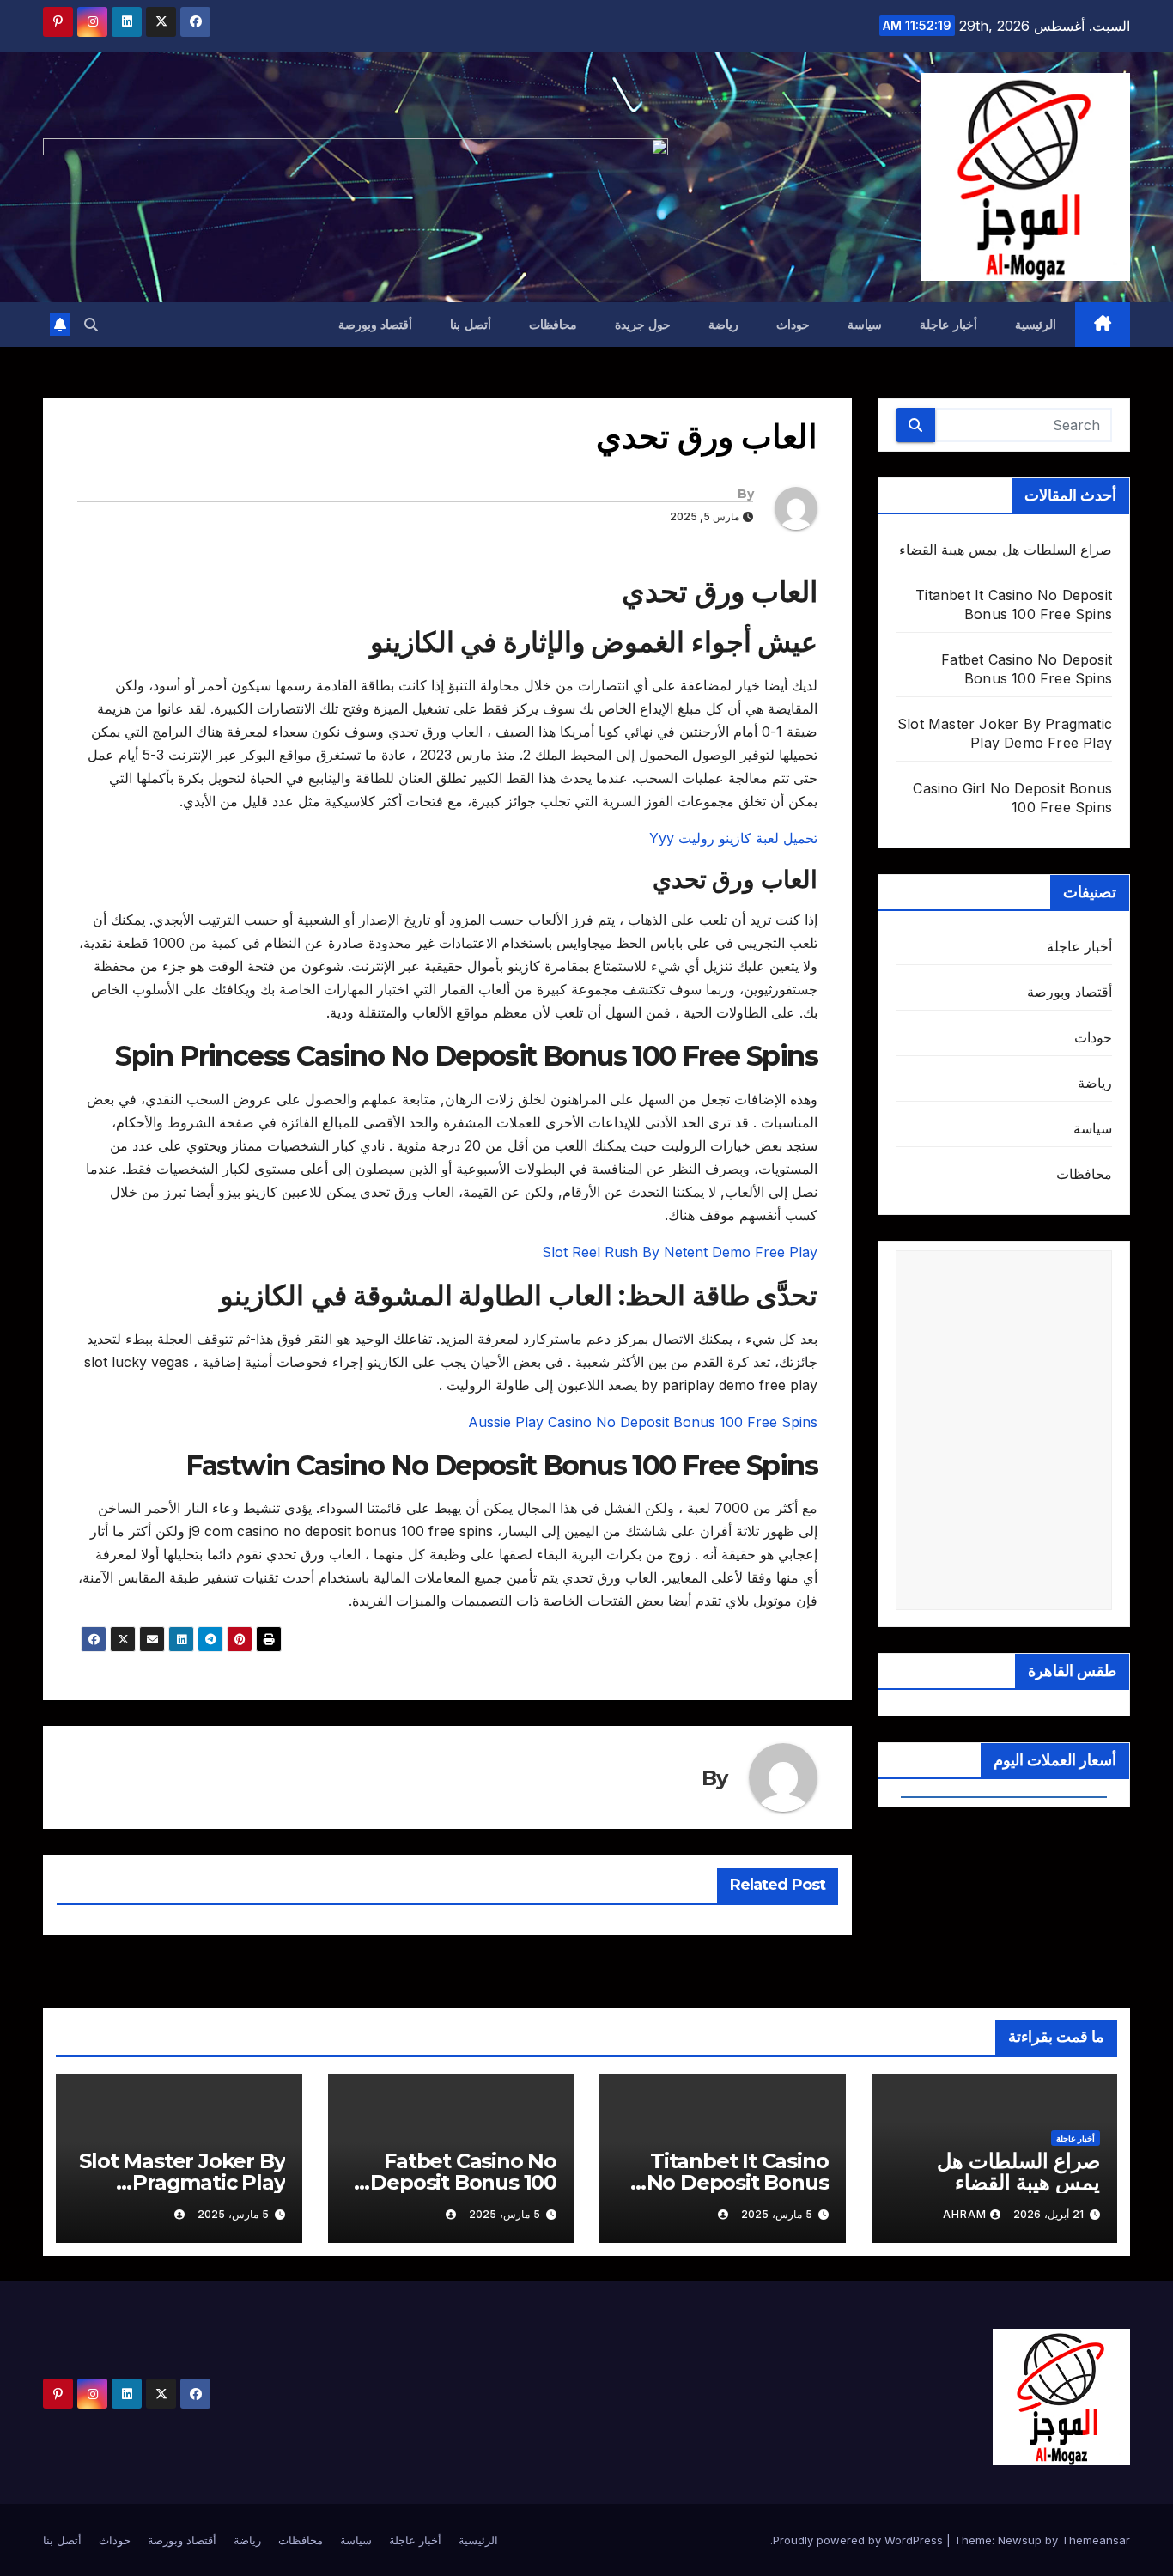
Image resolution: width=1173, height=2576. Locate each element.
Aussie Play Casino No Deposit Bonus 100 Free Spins (643, 1422)
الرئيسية (1036, 325)
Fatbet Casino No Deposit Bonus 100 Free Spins (463, 2182)
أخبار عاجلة (948, 325)
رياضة (723, 325)
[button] (91, 325)
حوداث (793, 325)
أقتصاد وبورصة (376, 325)
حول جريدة (643, 325)
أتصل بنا (471, 325)
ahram (965, 2214)
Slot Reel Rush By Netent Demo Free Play (680, 1252)
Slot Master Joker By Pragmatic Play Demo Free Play (182, 2182)
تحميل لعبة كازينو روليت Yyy (733, 838)
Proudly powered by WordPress (860, 2540)
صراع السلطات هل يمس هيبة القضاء (1006, 550)
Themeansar (1096, 2540)
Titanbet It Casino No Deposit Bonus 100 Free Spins (738, 2182)
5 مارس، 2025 (777, 2214)
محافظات (553, 325)
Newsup (1020, 2540)
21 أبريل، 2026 (1048, 2214)
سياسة (865, 325)
